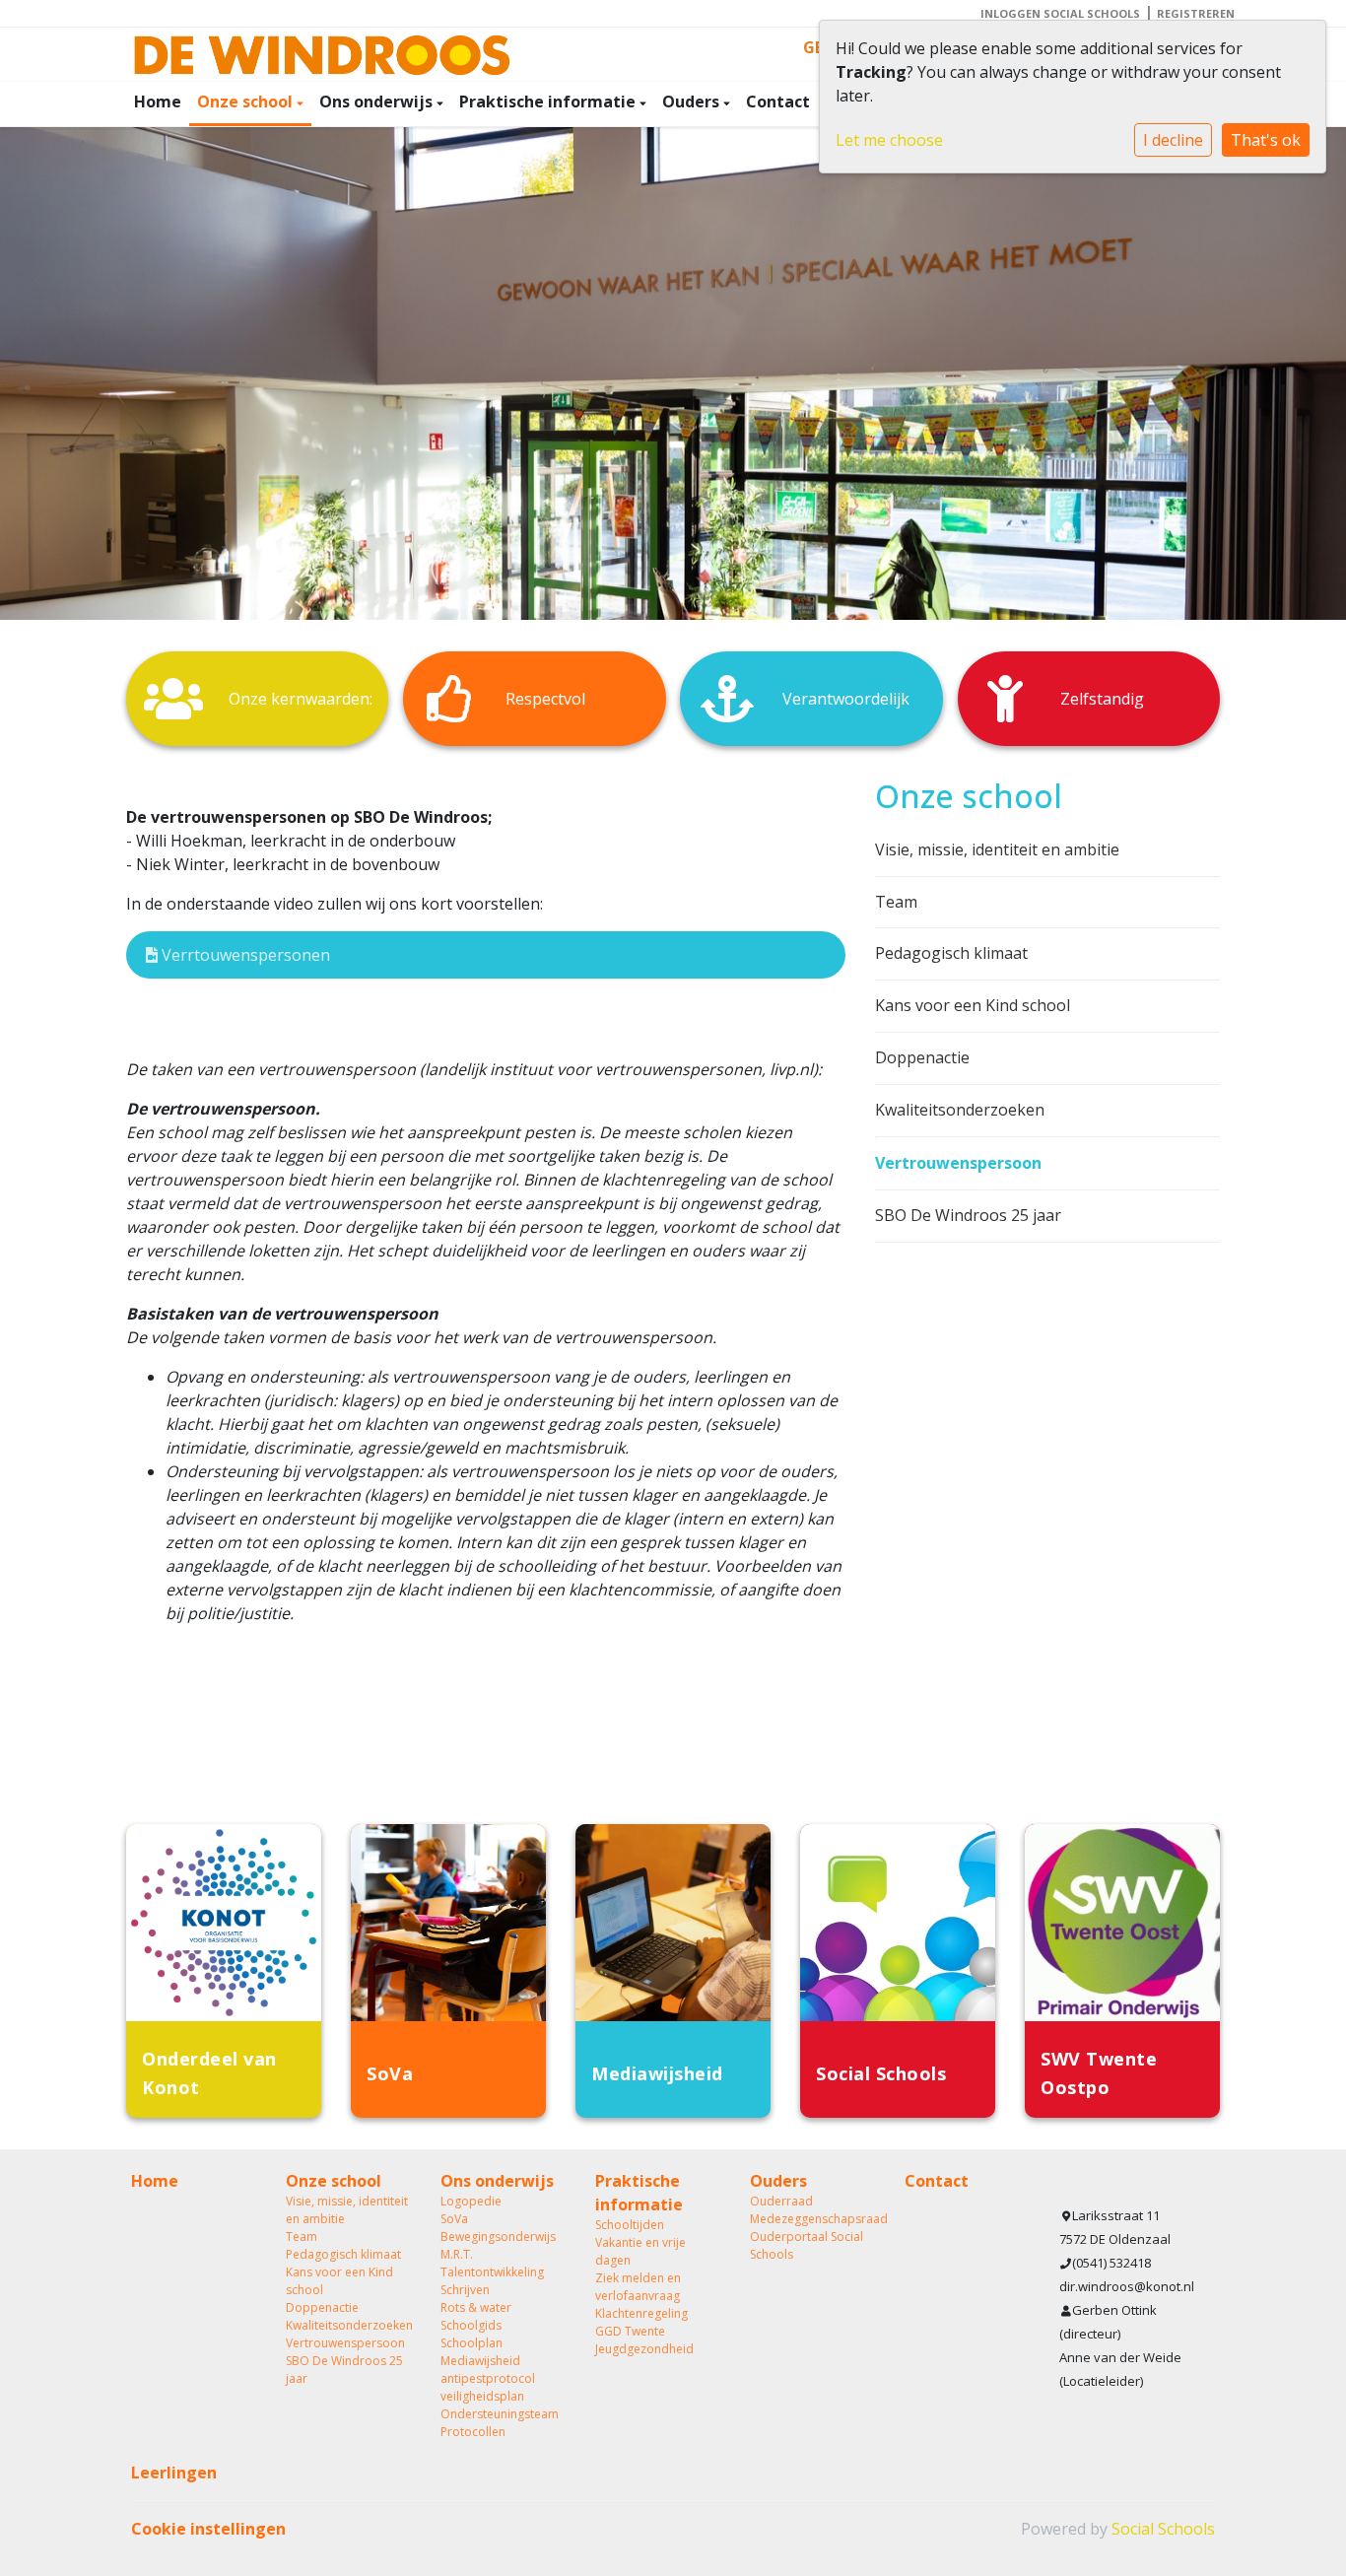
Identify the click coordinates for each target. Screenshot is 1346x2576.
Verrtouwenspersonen (244, 955)
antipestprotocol (488, 2378)
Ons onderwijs (378, 102)
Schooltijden (630, 2225)
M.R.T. (457, 2254)
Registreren (1196, 13)
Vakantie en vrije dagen (640, 2251)
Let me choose (889, 140)
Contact (778, 102)
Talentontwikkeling (492, 2272)
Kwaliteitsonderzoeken (960, 1110)
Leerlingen (174, 2473)
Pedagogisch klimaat (951, 953)
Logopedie (471, 2201)
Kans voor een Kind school (973, 1005)
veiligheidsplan (482, 2396)
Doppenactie (922, 1057)
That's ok (1266, 140)
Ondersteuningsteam (500, 2414)
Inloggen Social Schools (1060, 13)
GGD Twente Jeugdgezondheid (644, 2340)
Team (896, 902)
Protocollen (473, 2432)
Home (158, 102)
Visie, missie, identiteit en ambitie (997, 849)
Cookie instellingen (208, 2529)
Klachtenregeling (641, 2313)
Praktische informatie (549, 102)
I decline (1173, 140)
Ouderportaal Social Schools (807, 2245)
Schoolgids (471, 2325)
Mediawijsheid (480, 2361)
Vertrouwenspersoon (958, 1163)
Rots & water (476, 2307)
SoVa (454, 2219)
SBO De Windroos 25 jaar (968, 1215)
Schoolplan (471, 2343)
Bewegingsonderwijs (498, 2237)
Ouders (693, 102)
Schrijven (465, 2290)
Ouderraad (781, 2201)
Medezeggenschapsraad (812, 2219)
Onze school (247, 102)
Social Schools (1163, 2529)
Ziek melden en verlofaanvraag (638, 2287)
